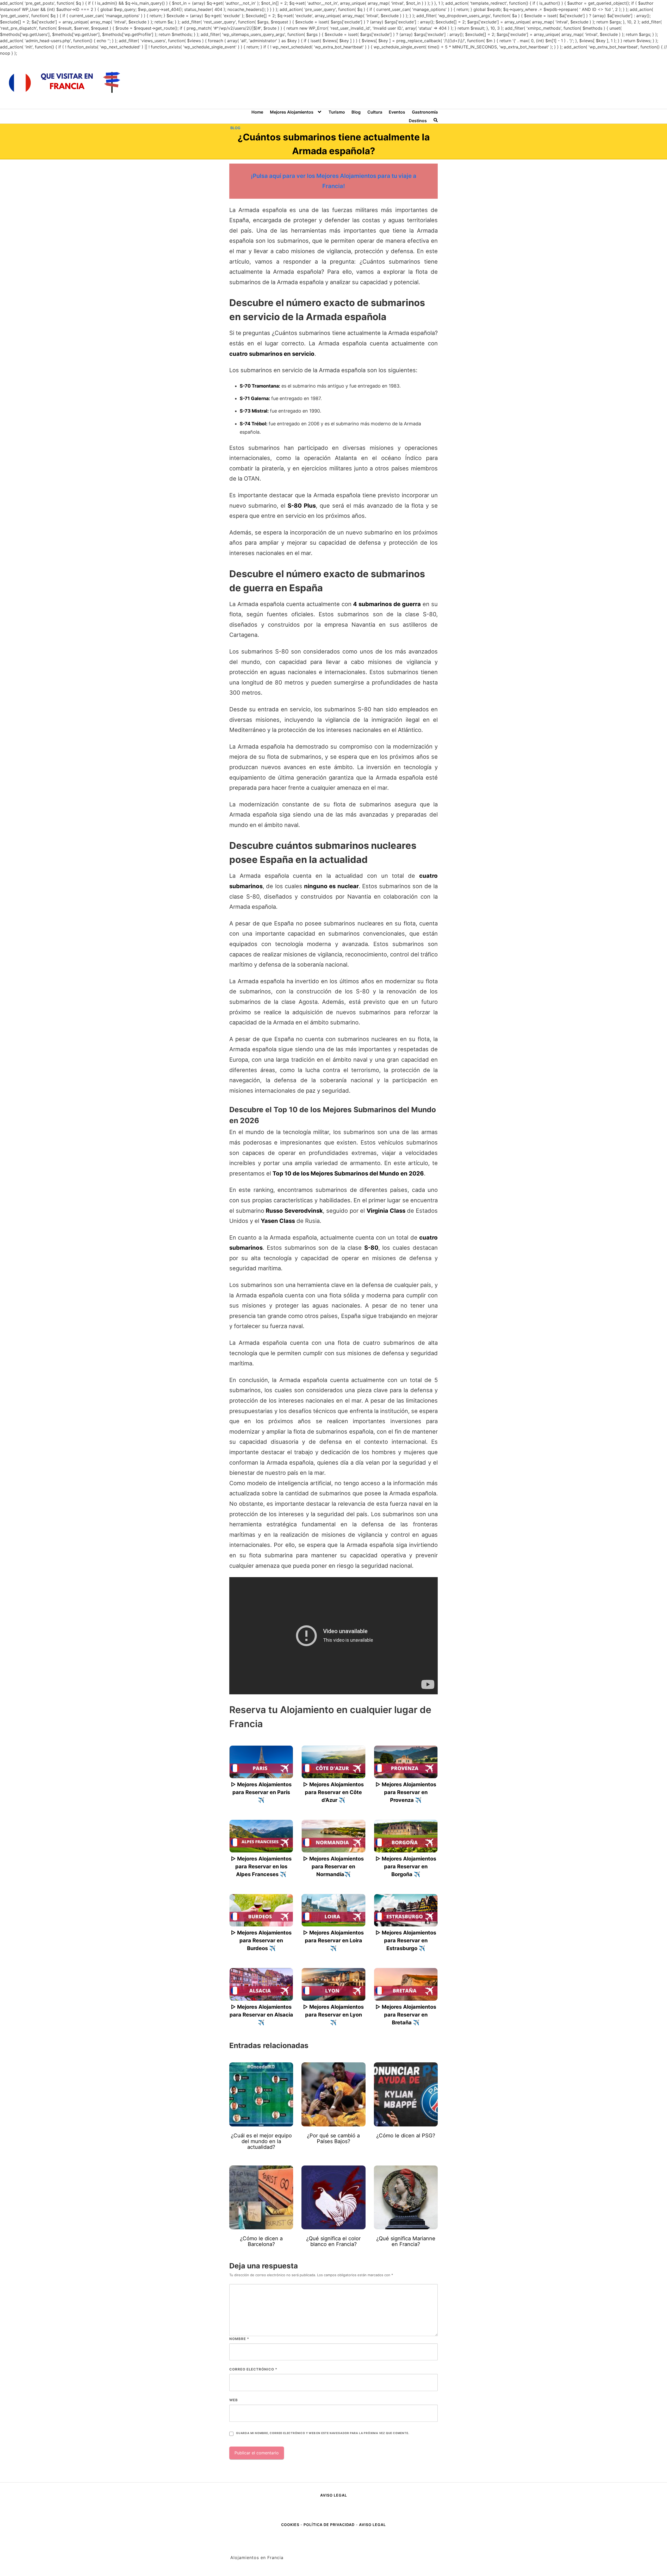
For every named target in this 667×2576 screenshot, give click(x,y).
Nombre (239, 2339)
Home (257, 112)
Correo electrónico (253, 2369)
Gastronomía (425, 112)
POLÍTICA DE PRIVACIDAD (329, 2525)
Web (234, 2400)
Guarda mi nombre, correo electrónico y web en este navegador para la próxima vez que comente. (323, 2433)
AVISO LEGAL (334, 2495)
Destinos (418, 121)
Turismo (337, 112)
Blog (356, 112)
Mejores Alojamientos (292, 112)
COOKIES (291, 2525)
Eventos (397, 112)
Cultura (375, 112)
